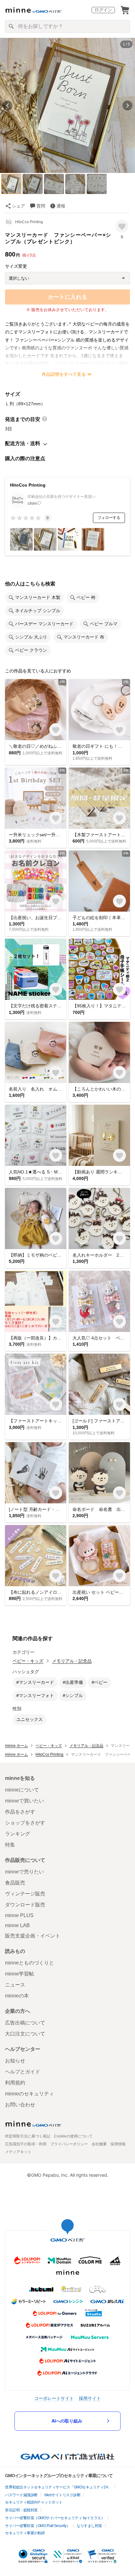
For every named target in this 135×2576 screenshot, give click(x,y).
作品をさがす (20, 1812)
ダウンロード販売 (25, 1905)
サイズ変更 (16, 266)
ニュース (15, 1985)
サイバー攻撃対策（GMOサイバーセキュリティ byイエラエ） (55, 2518)
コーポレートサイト (54, 2398)
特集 (10, 1845)
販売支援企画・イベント (33, 1936)
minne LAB (17, 1925)
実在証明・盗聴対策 (21, 2510)
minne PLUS (19, 1915)
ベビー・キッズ (28, 1661)
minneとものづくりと (30, 1963)
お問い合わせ (20, 2105)
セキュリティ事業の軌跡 (25, 2533)
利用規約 (15, 2083)
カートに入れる (67, 297)
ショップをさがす (25, 1823)
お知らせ (15, 2061)
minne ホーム (16, 1746)
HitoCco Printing (29, 222)
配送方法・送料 (23, 443)
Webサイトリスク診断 (62, 2495)
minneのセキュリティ (30, 2094)
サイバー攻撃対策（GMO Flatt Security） (38, 2526)
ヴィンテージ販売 (25, 1894)
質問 (41, 206)
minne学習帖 (19, 1974)
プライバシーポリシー (69, 2144)
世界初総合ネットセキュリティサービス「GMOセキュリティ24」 (58, 2487)
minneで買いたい (24, 1801)
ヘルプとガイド (23, 2072)
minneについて (22, 1790)
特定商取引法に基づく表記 (28, 2136)
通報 (61, 206)
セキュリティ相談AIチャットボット (34, 2502)
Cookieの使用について (73, 2136)
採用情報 (118, 2144)
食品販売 (15, 1883)
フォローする (109, 518)
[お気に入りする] (122, 226)
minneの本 (17, 1996)
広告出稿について (25, 2023)
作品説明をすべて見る (64, 374)
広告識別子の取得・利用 (26, 2144)
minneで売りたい (24, 1872)
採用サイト (90, 2398)
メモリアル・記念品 (72, 1661)
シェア (19, 206)
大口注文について (25, 2034)
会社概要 (99, 2144)
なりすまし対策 (89, 2526)
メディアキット (18, 2152)
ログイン (103, 10)
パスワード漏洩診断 (21, 2495)
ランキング (18, 1834)
